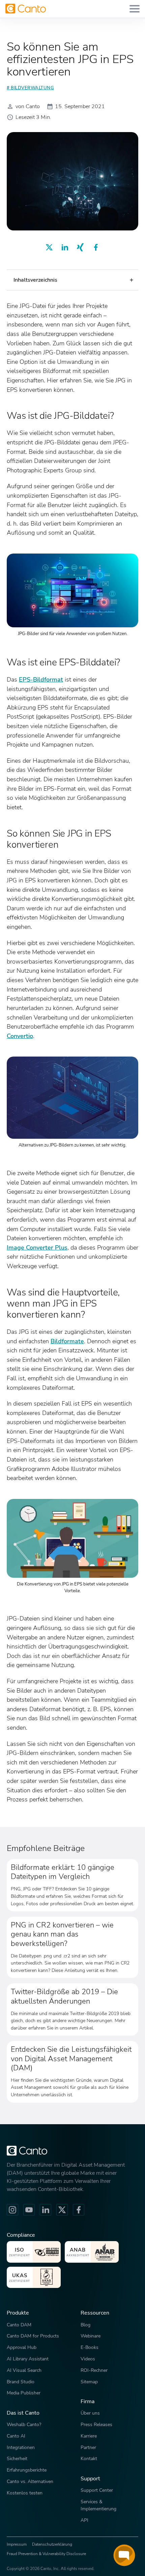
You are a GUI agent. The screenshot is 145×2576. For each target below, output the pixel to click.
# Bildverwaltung (30, 88)
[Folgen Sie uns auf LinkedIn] (46, 2210)
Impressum (17, 2544)
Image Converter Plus (37, 1247)
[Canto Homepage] (26, 9)
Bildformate (67, 1341)
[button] (72, 280)
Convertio (20, 1036)
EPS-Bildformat (41, 679)
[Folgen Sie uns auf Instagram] (12, 2210)
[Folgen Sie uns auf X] (62, 2210)
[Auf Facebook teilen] (96, 247)
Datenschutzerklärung (52, 2544)
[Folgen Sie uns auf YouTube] (29, 2210)
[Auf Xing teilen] (80, 247)
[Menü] (135, 9)
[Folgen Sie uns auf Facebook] (79, 2210)
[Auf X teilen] (49, 247)
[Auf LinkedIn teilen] (65, 247)
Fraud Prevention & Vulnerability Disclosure (46, 2554)
